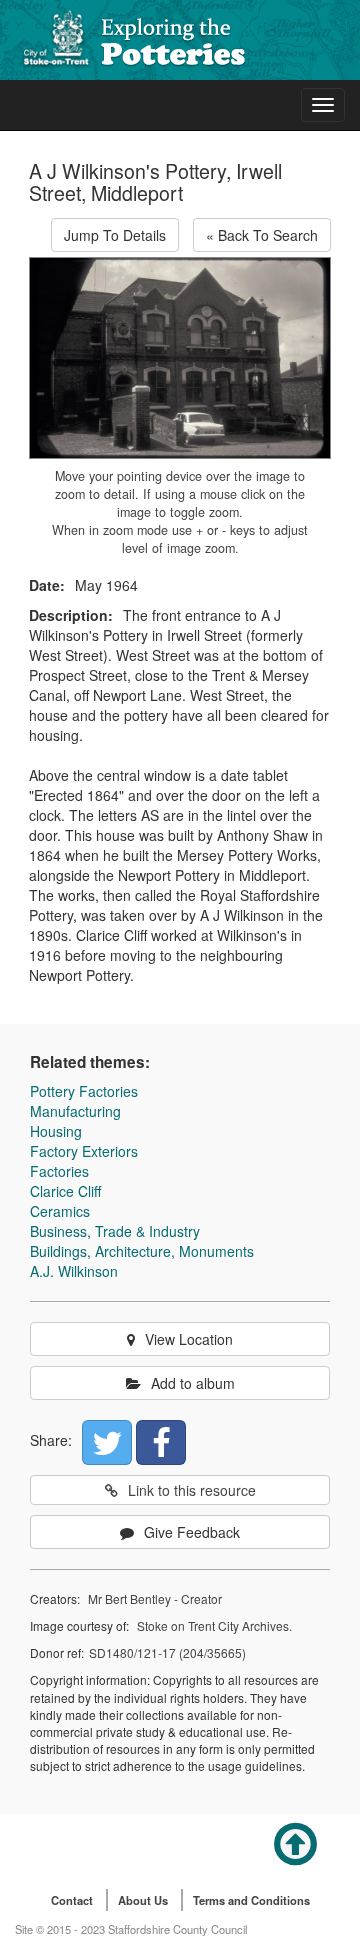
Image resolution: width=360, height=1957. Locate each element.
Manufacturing (75, 1111)
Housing (56, 1131)
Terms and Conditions (251, 1900)
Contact (72, 1900)
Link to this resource (192, 1490)
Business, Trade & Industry (115, 1231)
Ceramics (60, 1211)
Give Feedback (192, 1532)
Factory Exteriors (84, 1151)
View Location (189, 1339)
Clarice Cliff (65, 1191)
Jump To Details (115, 235)
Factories (59, 1171)
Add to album (193, 1383)
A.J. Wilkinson (74, 1271)
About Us (143, 1900)
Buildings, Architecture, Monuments (142, 1251)
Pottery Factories (84, 1091)
